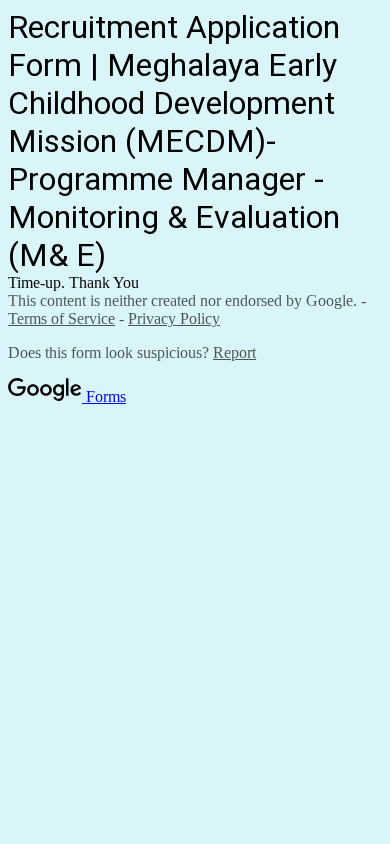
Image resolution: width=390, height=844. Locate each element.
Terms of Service (61, 318)
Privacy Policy (174, 318)
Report (234, 352)
